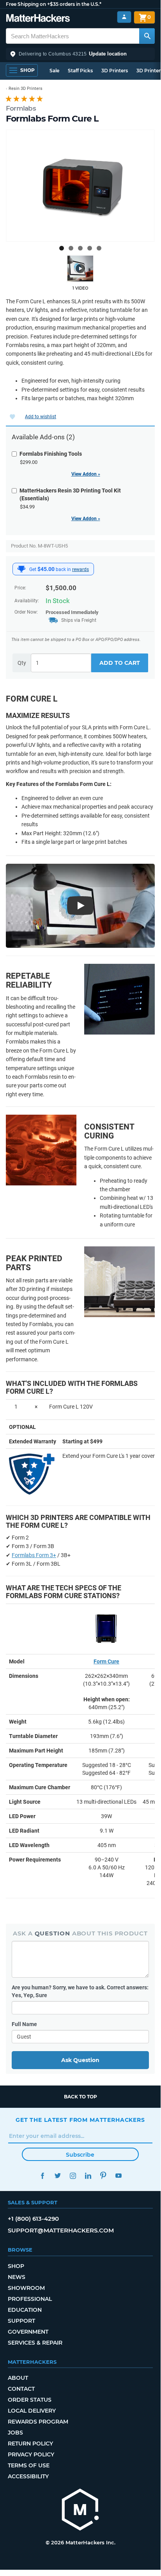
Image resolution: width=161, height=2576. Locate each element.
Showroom (26, 2288)
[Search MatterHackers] (147, 36)
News (17, 2277)
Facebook (42, 2176)
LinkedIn (88, 2176)
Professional (30, 2299)
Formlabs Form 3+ (34, 1555)
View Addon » (86, 474)
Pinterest (103, 2176)
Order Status (30, 2400)
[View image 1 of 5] (62, 248)
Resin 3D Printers (26, 89)
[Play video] (80, 269)
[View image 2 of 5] (71, 248)
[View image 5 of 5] (99, 248)
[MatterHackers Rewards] (21, 569)
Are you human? (80, 1991)
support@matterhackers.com (61, 2230)
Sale (54, 71)
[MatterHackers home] (38, 19)
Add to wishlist (41, 417)
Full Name (24, 2024)
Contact (21, 2389)
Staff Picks (80, 71)
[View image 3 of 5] (80, 248)
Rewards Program (38, 2422)
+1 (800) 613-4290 (33, 2219)
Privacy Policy (31, 2454)
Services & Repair (35, 2343)
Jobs (15, 2433)
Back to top (80, 2097)
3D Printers (115, 71)
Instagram (73, 2176)
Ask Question (80, 2060)
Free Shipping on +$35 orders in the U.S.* (54, 4)
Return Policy (30, 2444)
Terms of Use (29, 2465)
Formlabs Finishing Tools (51, 454)
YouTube (118, 2176)
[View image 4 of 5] (90, 248)
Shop (16, 2266)
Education (25, 2310)
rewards (80, 569)
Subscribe (80, 2155)
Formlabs (21, 108)
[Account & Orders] (124, 17)
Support (21, 2321)
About (18, 2378)
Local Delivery (32, 2411)
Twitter (57, 2176)
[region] (80, 186)
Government (28, 2332)
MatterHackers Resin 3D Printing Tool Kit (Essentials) (70, 494)
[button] (80, 54)
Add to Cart (120, 663)
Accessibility (28, 2476)
